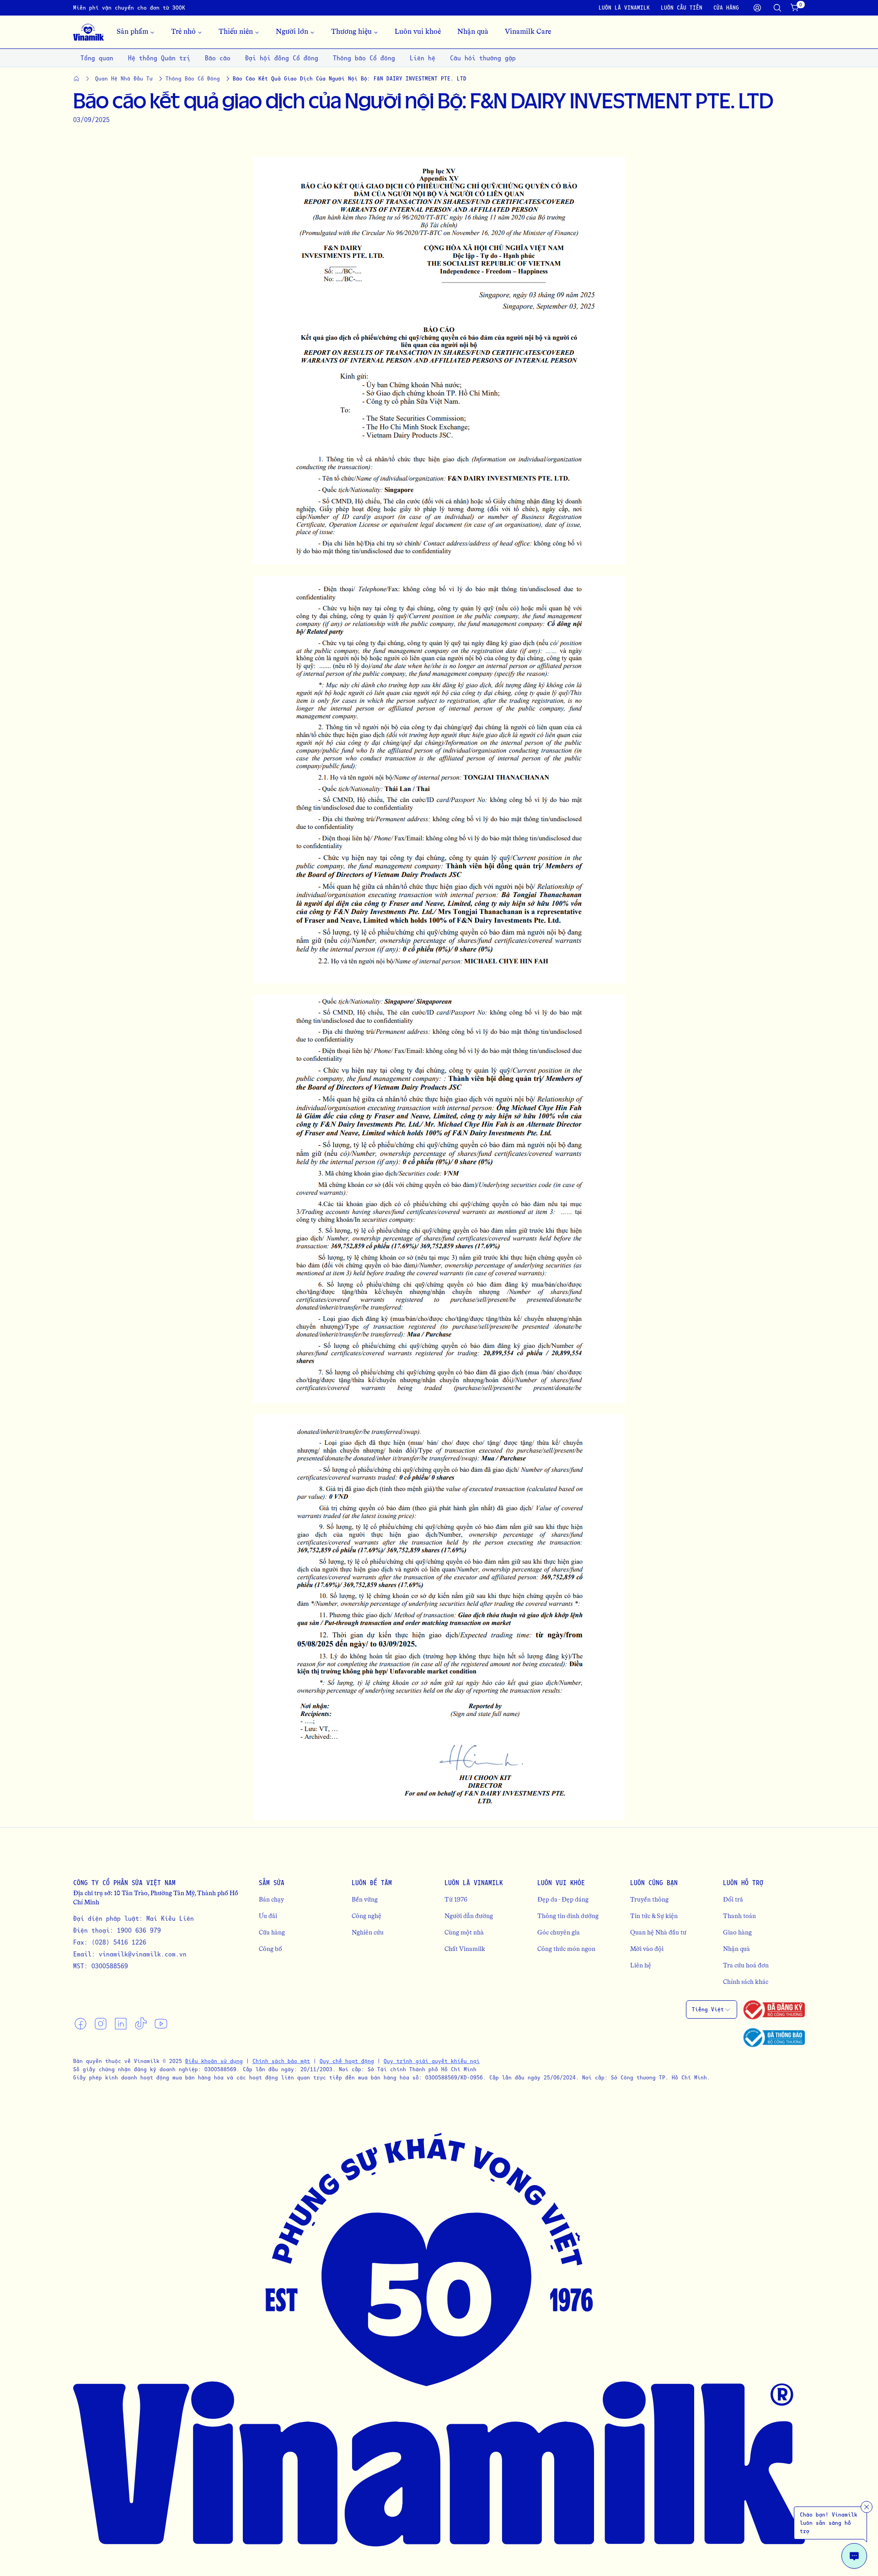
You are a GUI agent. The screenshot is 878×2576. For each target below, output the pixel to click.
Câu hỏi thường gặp (483, 58)
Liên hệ (423, 58)
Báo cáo (218, 58)
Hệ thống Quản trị (159, 58)
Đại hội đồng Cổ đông (282, 58)
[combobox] (712, 2009)
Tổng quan (97, 58)
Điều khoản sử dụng (214, 2061)
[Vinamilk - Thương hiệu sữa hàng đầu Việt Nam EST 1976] (88, 32)
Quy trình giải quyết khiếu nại (432, 2061)
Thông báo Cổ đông (364, 58)
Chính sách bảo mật (281, 2061)
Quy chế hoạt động (347, 2061)
